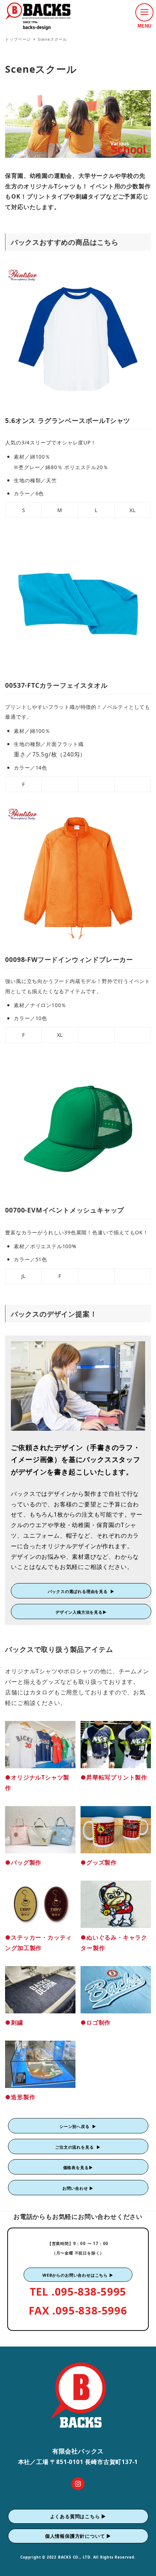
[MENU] (144, 12)
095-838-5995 (91, 2291)
